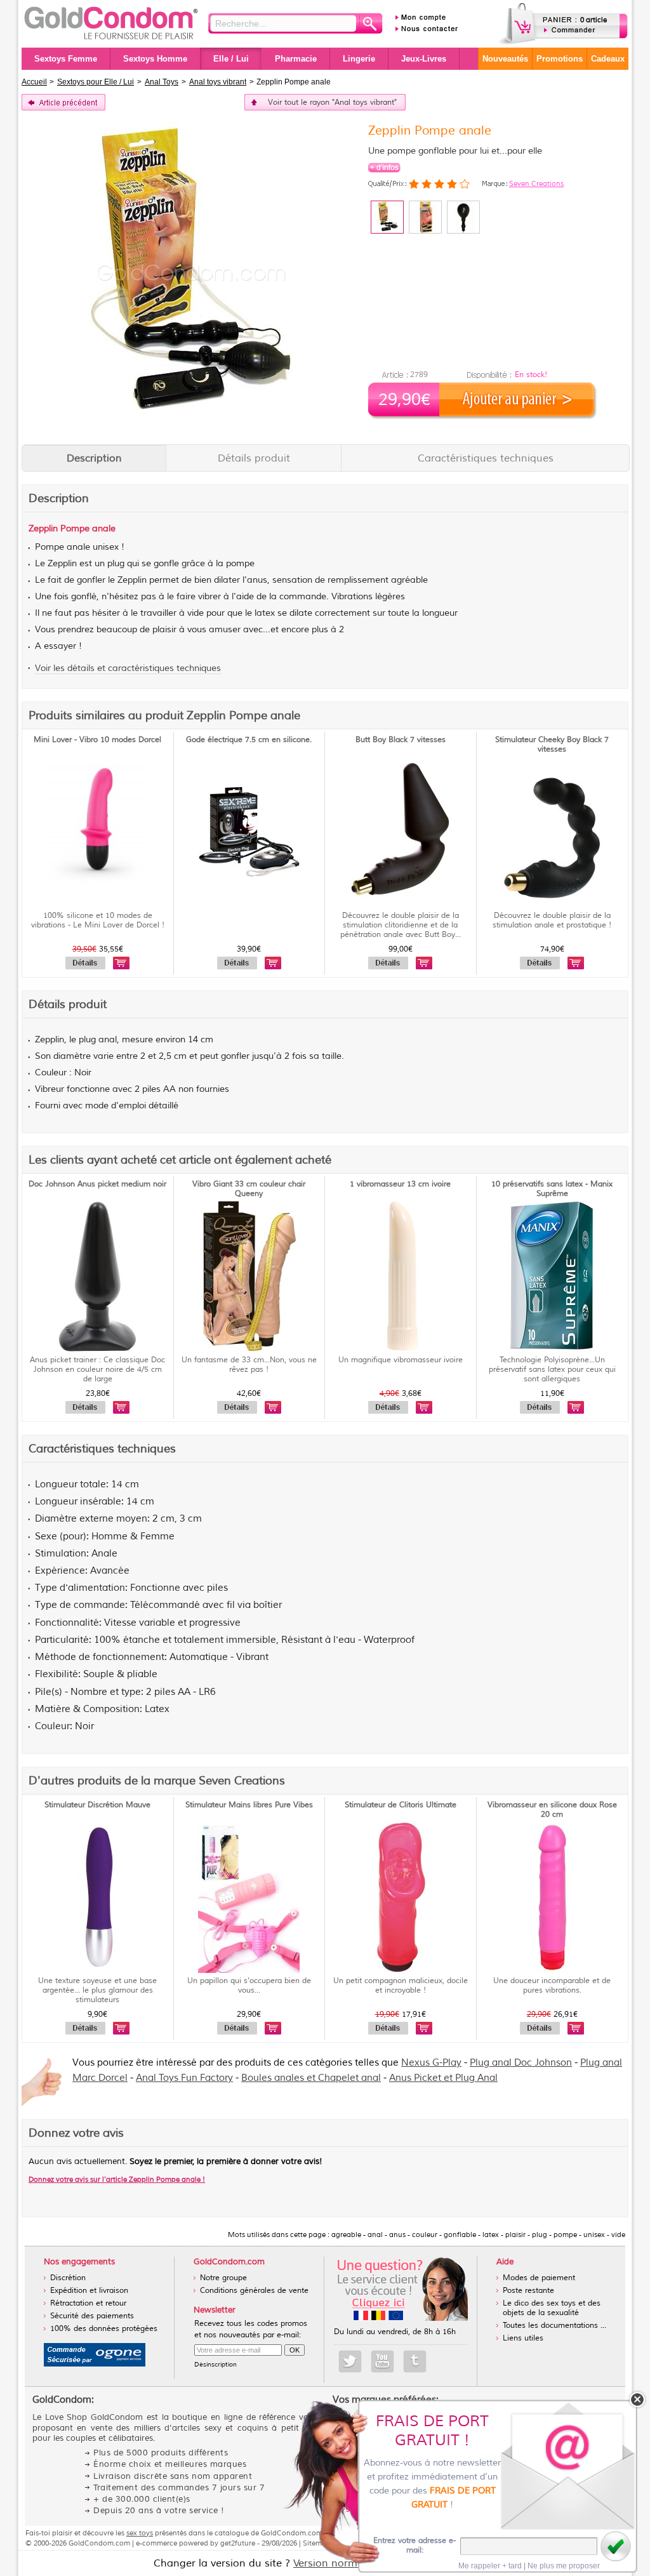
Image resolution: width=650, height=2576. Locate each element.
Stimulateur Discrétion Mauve (97, 1805)
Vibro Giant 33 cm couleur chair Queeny (249, 1189)
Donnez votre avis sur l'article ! (117, 2179)
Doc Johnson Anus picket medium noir (97, 1184)
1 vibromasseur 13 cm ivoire (400, 1184)
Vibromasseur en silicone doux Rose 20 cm (552, 1810)
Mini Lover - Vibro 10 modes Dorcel (97, 740)
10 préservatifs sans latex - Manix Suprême (552, 1189)
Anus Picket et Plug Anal (443, 2078)
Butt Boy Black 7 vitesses (401, 740)
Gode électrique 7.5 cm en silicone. (249, 740)
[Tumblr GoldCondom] (415, 2361)
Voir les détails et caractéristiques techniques (128, 668)
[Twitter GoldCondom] (350, 2361)
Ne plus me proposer (564, 2566)
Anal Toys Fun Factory (184, 2078)
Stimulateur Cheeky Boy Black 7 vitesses (552, 745)
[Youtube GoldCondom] (382, 2361)
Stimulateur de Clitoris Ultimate (401, 1805)
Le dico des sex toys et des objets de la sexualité (552, 2308)
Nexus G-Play (431, 2063)
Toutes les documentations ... (554, 2326)
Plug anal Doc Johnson (521, 2063)
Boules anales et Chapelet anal (311, 2078)
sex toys (140, 2533)
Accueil (34, 82)
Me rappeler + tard (490, 2566)
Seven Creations (536, 183)
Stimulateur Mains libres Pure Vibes (249, 1805)
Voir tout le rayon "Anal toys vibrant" (332, 103)
